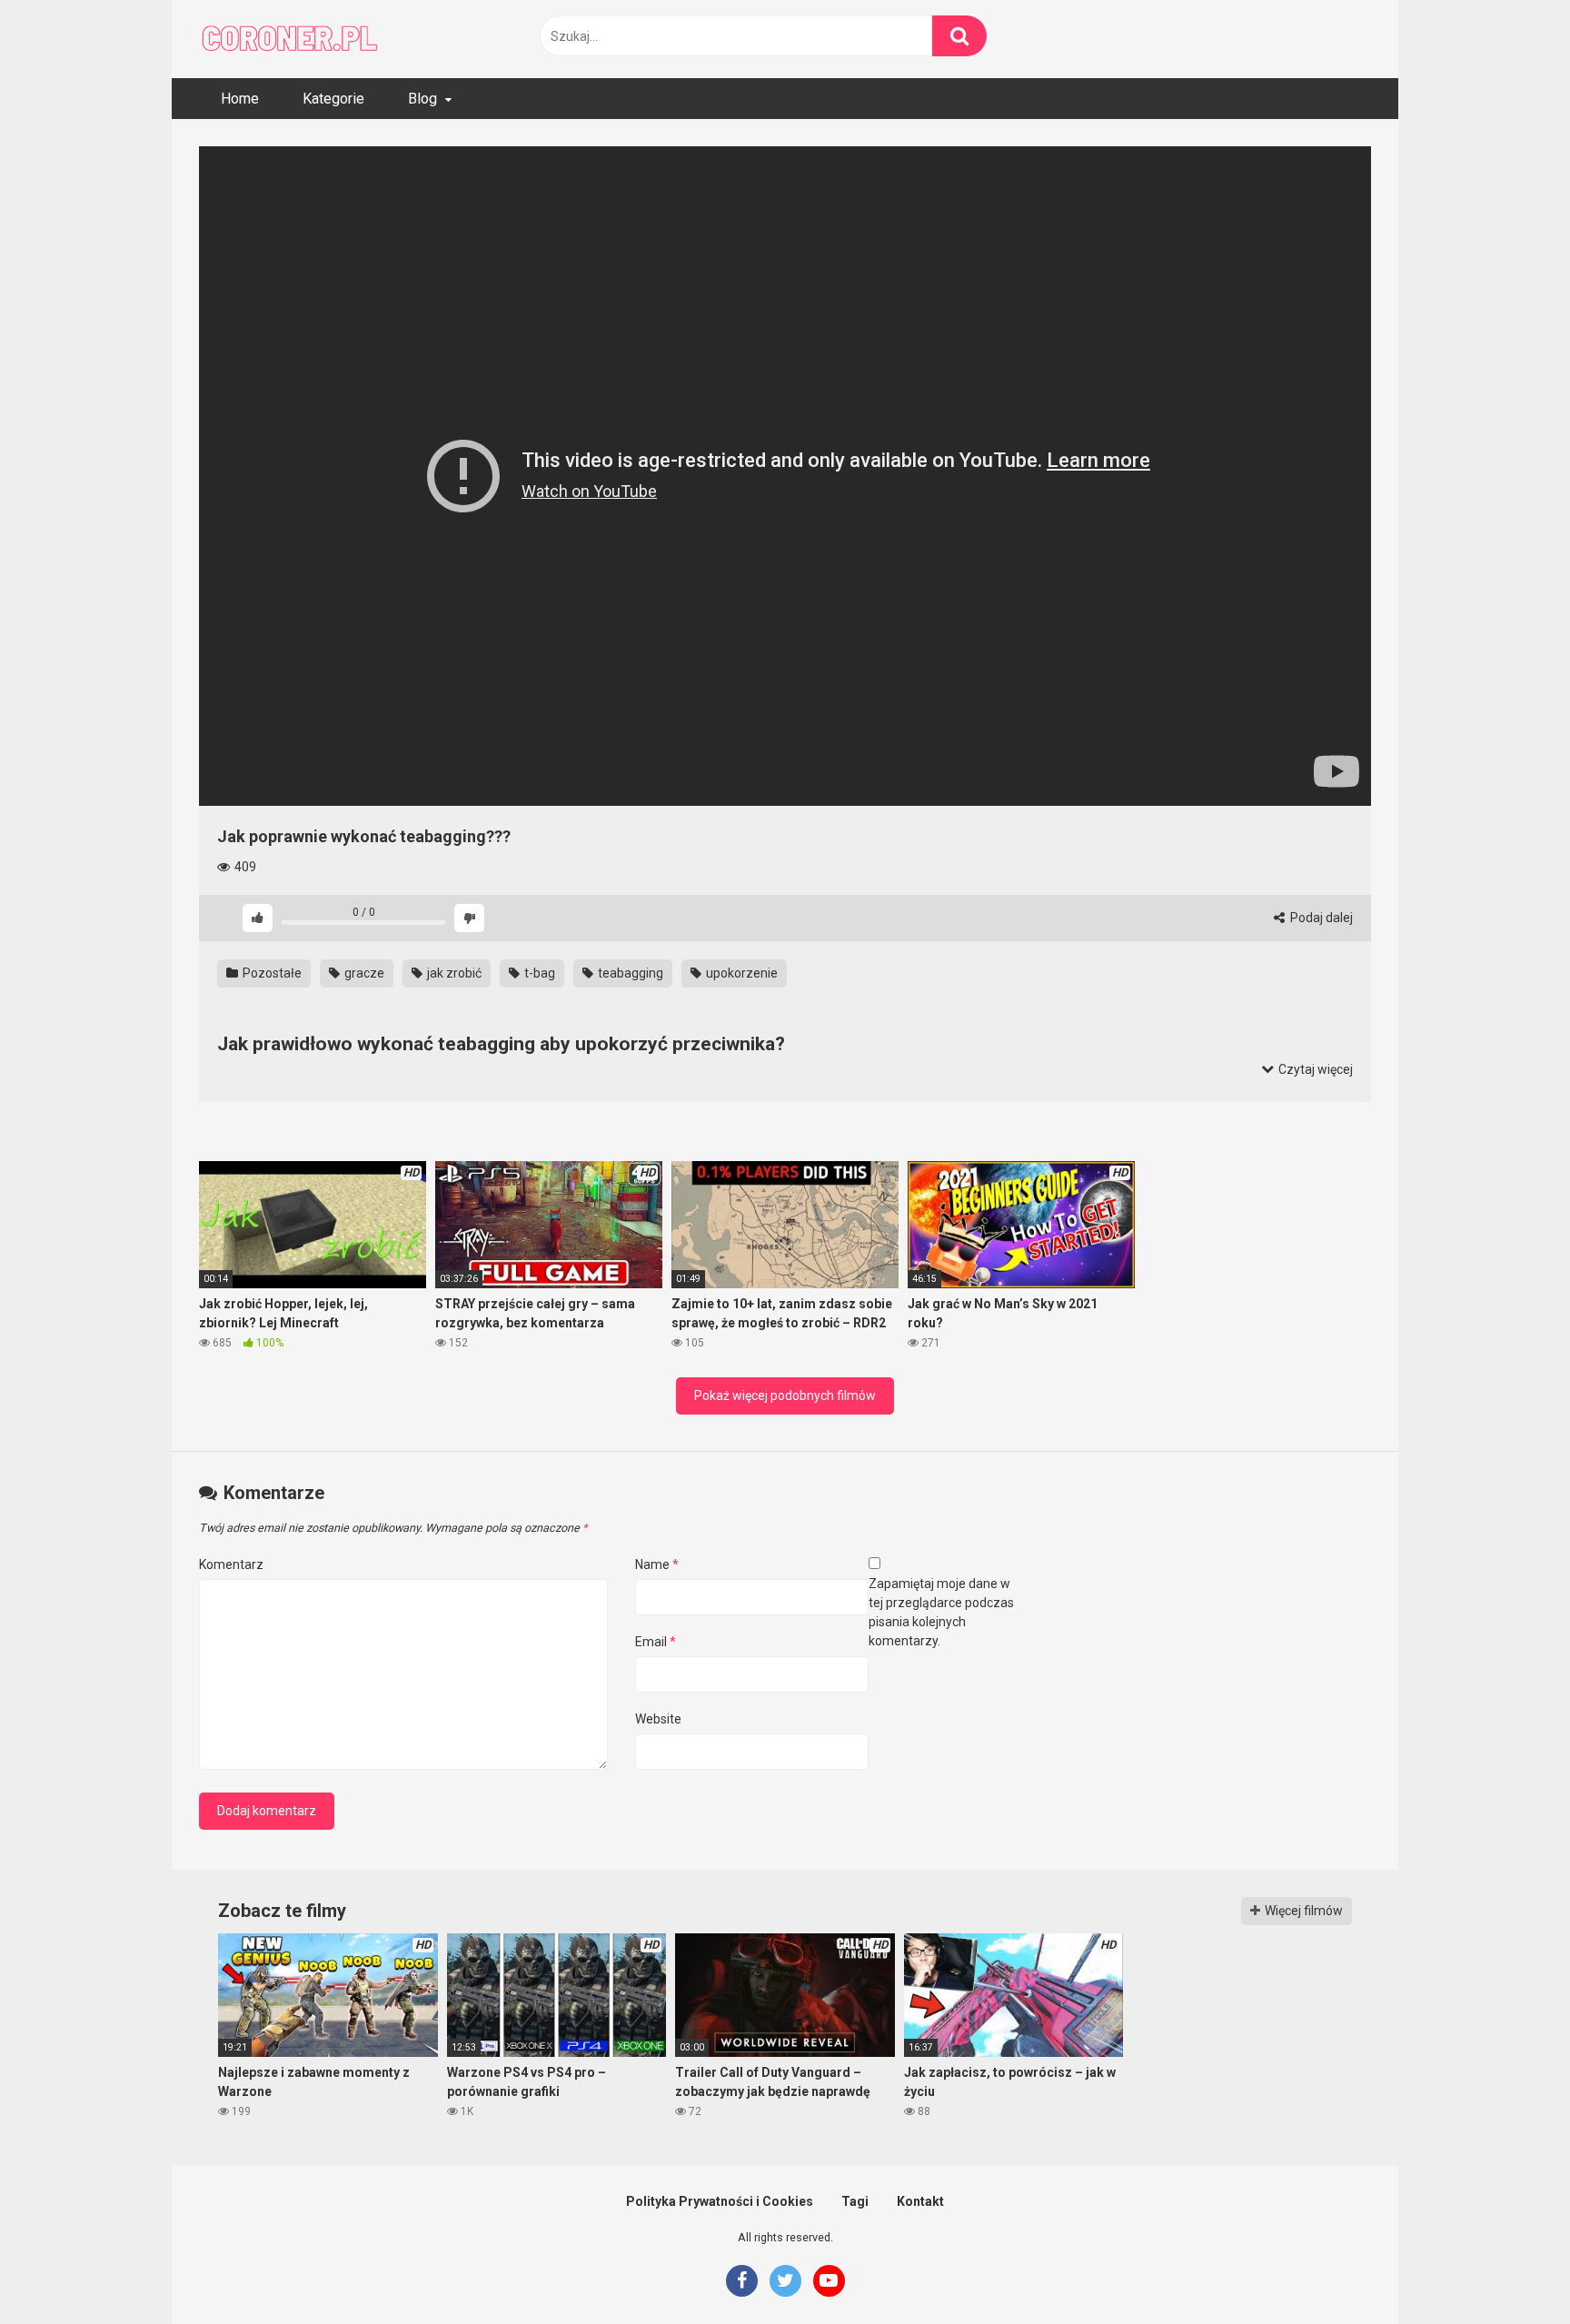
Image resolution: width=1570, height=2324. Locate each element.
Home (240, 99)
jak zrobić (453, 973)
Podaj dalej (1320, 918)
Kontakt (920, 2201)
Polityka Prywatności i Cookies (720, 2201)
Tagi (855, 2201)
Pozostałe (271, 973)
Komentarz (231, 1564)
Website (658, 1719)
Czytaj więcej (1314, 1069)
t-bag (538, 973)
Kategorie (333, 99)
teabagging (629, 973)
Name (657, 1564)
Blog (422, 99)
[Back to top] (1509, 2269)
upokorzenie (740, 973)
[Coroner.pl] (290, 39)
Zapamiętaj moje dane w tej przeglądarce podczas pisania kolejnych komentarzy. (941, 1612)
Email (656, 1642)
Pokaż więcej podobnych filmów (785, 1395)
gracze (363, 973)
